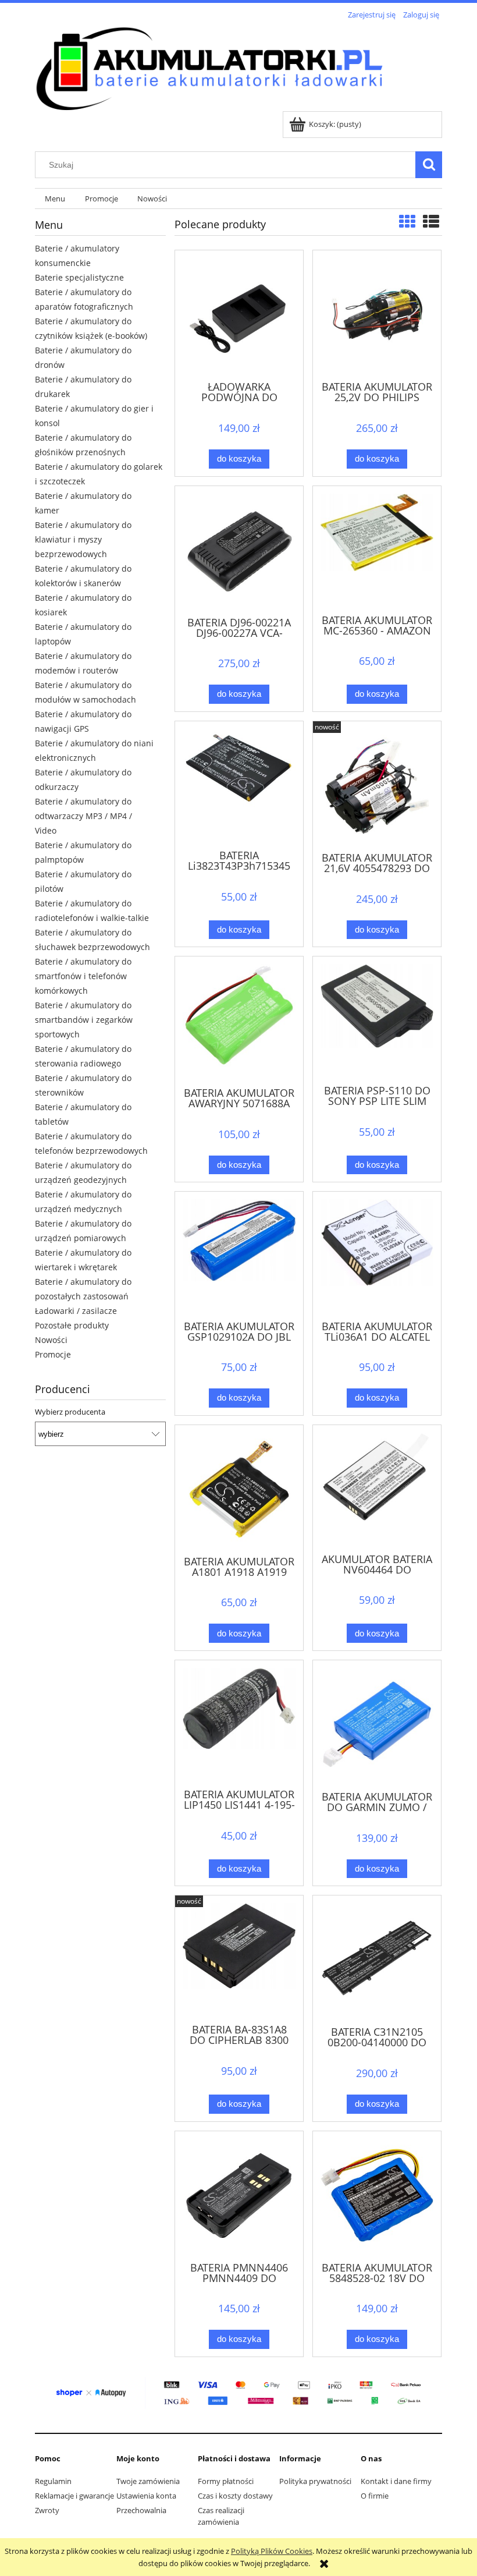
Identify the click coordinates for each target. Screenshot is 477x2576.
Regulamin (53, 2481)
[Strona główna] (209, 67)
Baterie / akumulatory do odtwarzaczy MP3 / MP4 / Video (83, 816)
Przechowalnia (141, 2510)
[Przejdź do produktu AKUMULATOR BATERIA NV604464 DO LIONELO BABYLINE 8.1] (377, 1488)
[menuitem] (55, 199)
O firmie (375, 2496)
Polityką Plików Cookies (272, 2551)
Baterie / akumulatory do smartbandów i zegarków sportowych (84, 1020)
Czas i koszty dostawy (235, 2496)
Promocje (53, 1354)
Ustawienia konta (146, 2496)
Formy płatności (226, 2481)
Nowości (51, 1340)
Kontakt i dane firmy (396, 2481)
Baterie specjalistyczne (79, 277)
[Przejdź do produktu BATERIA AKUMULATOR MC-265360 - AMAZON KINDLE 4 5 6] (377, 549)
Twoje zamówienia (148, 2481)
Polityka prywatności (315, 2481)
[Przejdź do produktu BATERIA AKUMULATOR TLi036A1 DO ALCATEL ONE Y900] (377, 1255)
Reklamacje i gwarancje (74, 2496)
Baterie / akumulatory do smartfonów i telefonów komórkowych (83, 976)
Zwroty (47, 2510)
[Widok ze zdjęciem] (407, 221)
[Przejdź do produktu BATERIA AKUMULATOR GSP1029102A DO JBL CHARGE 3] (239, 1255)
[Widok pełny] (431, 221)
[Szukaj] (429, 165)
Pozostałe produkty (72, 1325)
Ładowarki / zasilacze (76, 1311)
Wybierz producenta (70, 1412)
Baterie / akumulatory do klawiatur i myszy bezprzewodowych (83, 539)
